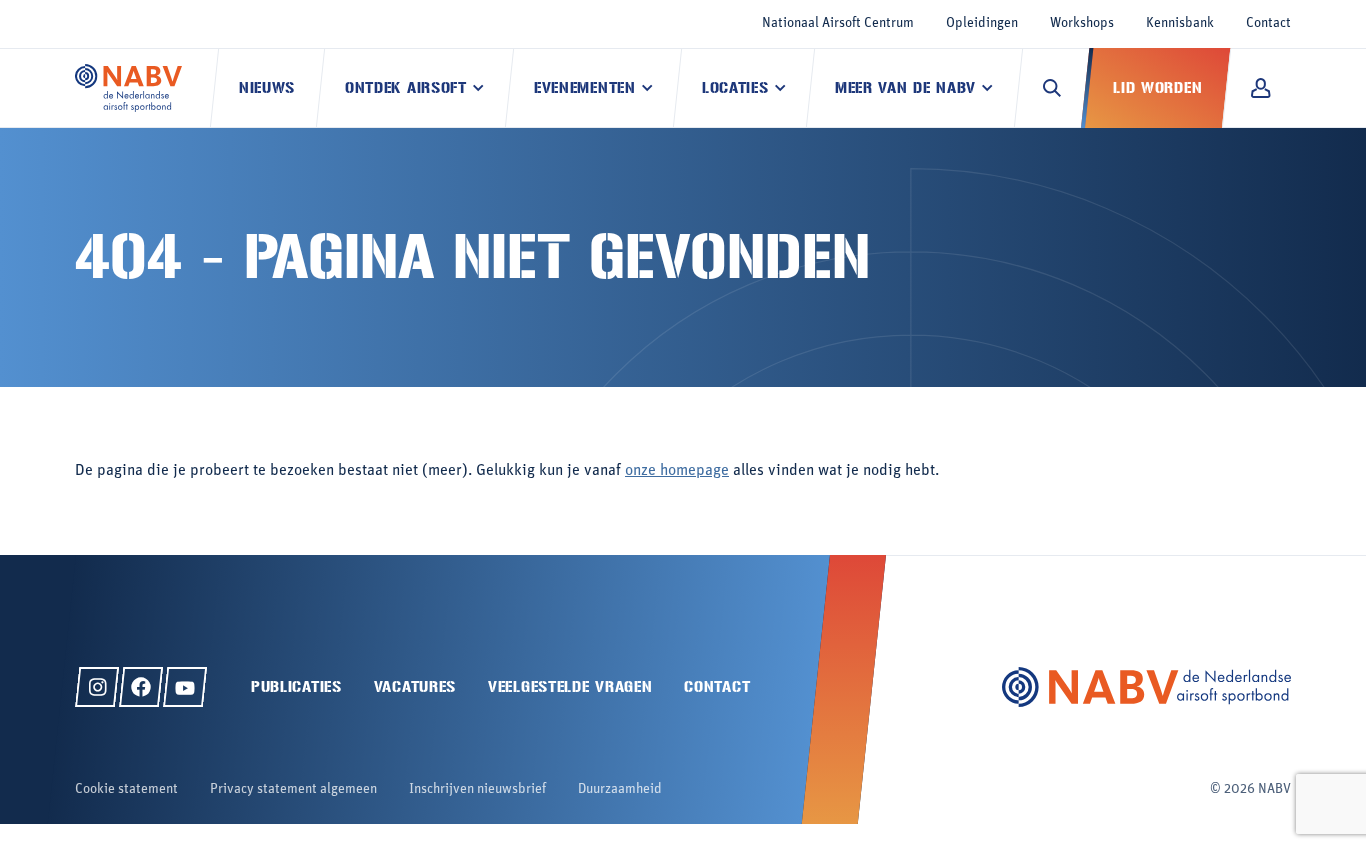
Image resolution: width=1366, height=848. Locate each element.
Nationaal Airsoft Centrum (838, 23)
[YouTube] (185, 687)
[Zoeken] (1052, 88)
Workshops (1082, 23)
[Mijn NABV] (1260, 88)
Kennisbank (1180, 23)
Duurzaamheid (620, 789)
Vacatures (415, 686)
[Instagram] (97, 687)
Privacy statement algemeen (293, 789)
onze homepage (677, 471)
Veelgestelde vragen (570, 686)
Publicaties (296, 686)
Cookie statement (126, 789)
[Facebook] (141, 687)
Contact (1268, 23)
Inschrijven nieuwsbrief (477, 789)
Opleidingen (982, 23)
